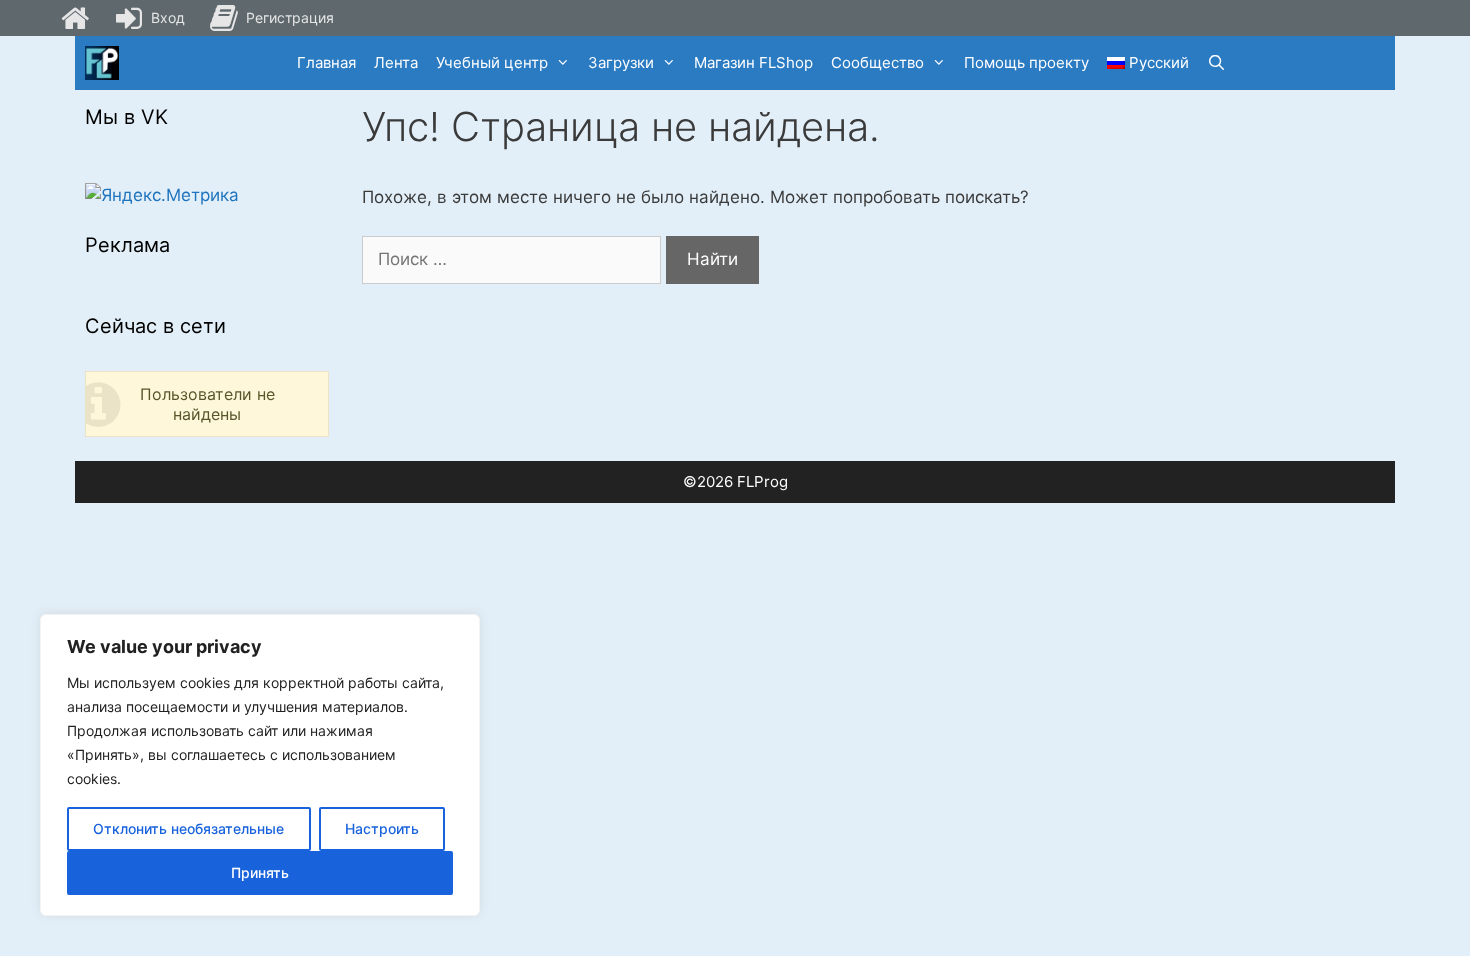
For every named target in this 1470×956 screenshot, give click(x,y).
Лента (396, 62)
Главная (326, 62)
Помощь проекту (1026, 62)
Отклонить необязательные (188, 828)
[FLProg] (102, 63)
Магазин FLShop (753, 62)
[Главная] (75, 18)
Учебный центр (492, 62)
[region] (260, 765)
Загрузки (621, 62)
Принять (260, 872)
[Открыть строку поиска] (1216, 63)
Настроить (382, 828)
